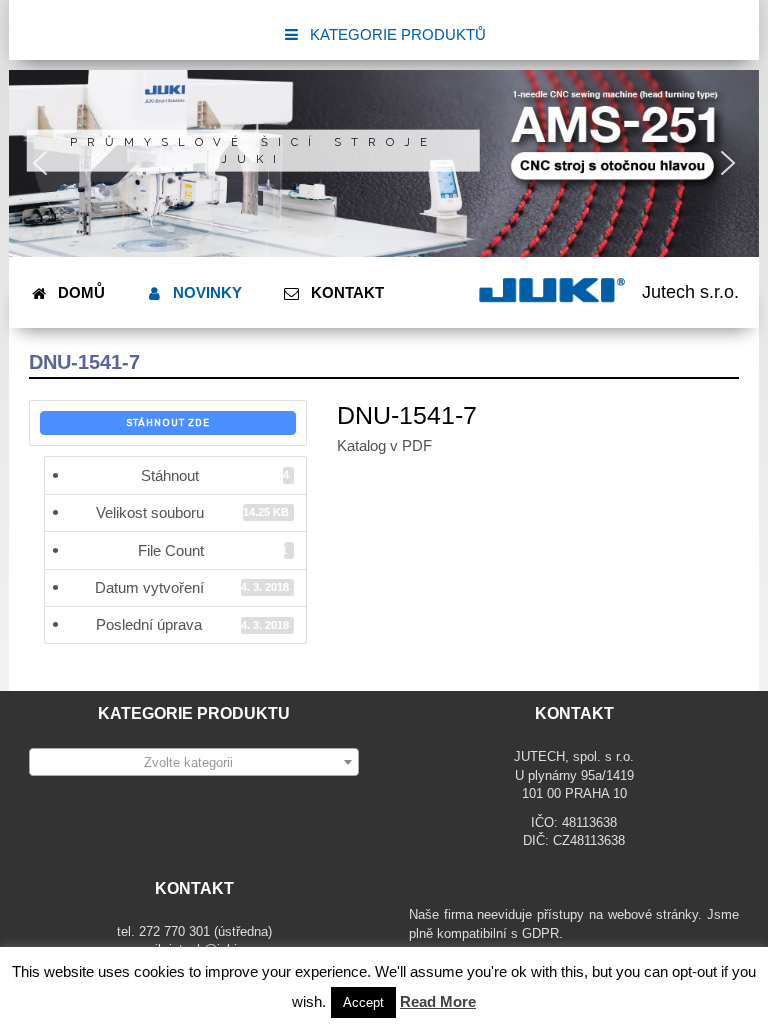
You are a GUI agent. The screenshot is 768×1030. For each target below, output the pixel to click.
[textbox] (194, 763)
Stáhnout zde (168, 423)
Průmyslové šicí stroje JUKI (253, 150)
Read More (438, 1001)
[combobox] (194, 762)
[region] (384, 164)
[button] (40, 163)
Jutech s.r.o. (690, 292)
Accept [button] (363, 1002)
